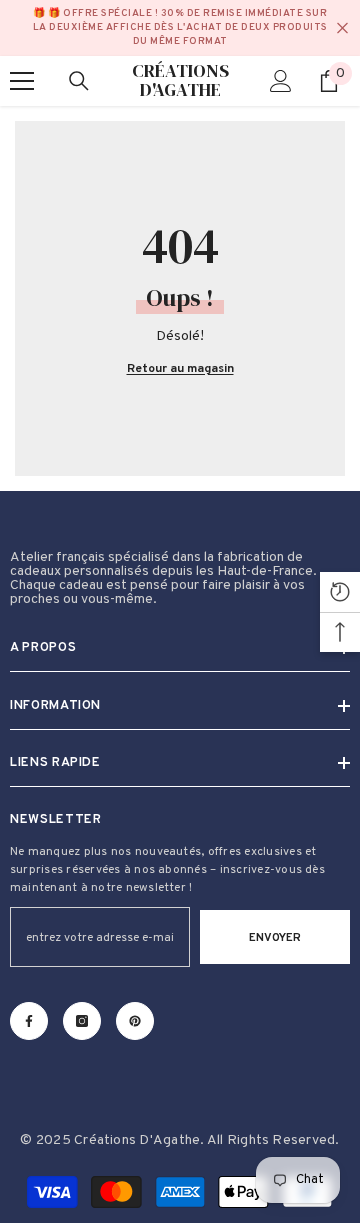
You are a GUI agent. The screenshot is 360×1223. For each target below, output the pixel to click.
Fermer (342, 28)
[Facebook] (29, 1021)
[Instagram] (82, 1021)
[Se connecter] (281, 81)
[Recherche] (79, 81)
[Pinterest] (135, 1021)
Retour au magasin (180, 369)
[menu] (22, 81)
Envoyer (275, 938)
